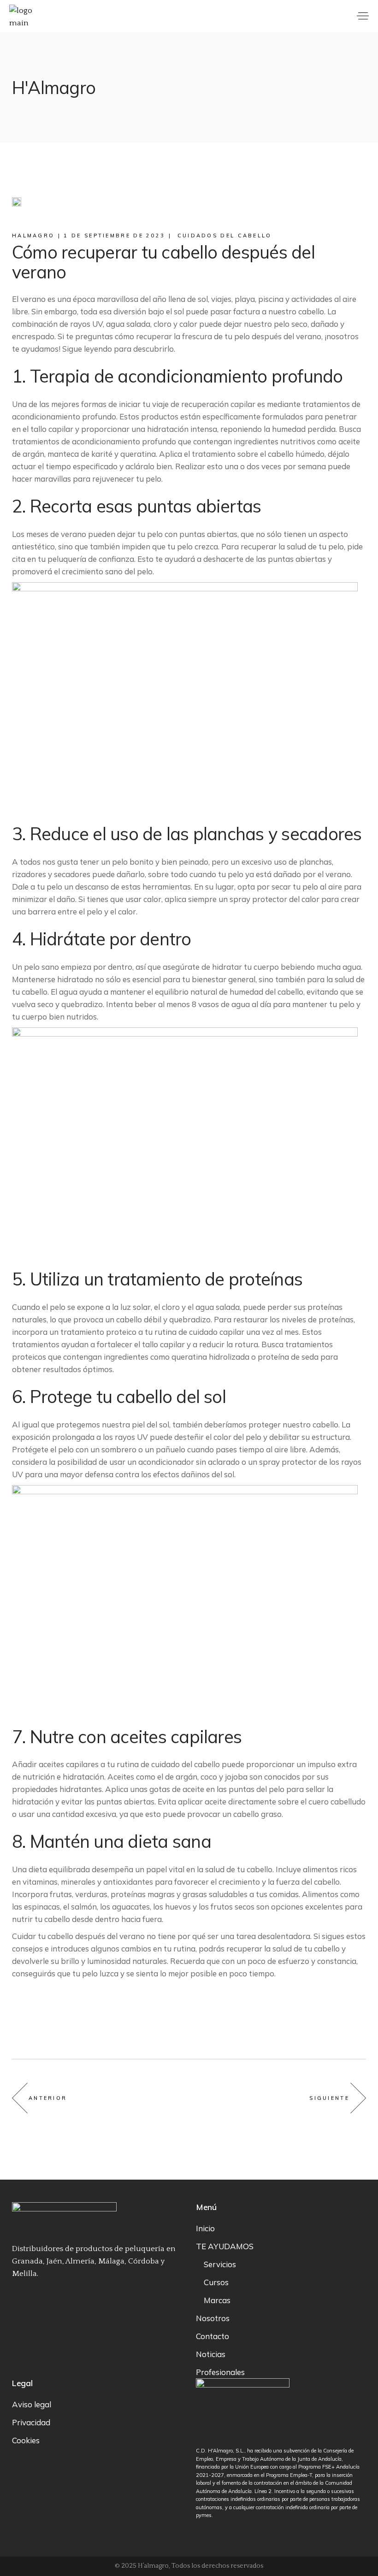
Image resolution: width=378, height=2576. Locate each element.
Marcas (217, 2300)
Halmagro (33, 236)
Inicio (205, 2228)
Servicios (220, 2264)
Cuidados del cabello (225, 236)
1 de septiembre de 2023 (114, 236)
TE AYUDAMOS (225, 2246)
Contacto (213, 2336)
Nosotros (213, 2318)
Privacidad (31, 2422)
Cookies (26, 2440)
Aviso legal (32, 2404)
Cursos (216, 2282)
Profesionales (220, 2372)
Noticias (211, 2354)
